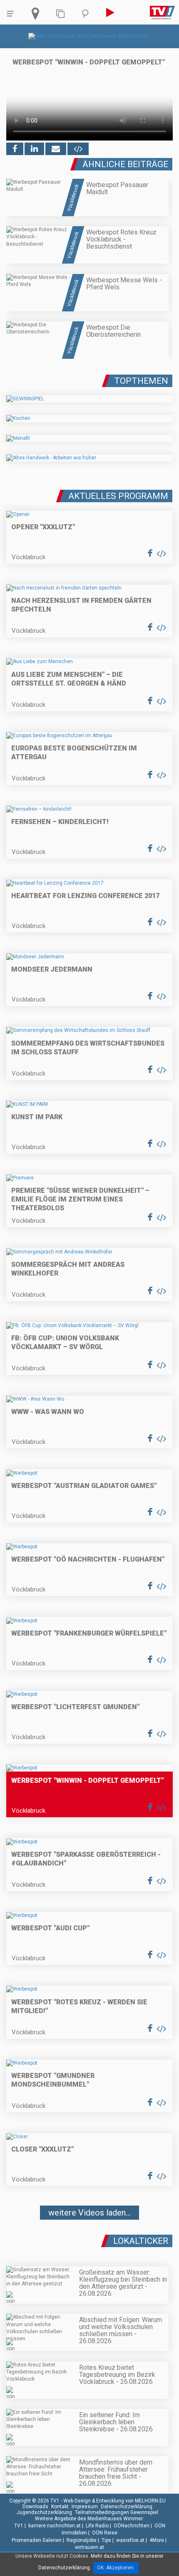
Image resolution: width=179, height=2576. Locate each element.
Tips (106, 2540)
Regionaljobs (82, 2540)
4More (157, 2540)
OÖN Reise (105, 2533)
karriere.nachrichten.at (55, 2526)
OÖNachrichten (132, 2526)
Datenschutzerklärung (127, 2507)
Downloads (35, 2507)
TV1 (19, 2526)
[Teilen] (56, 149)
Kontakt (60, 2507)
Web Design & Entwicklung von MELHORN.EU (114, 2501)
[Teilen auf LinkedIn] (34, 149)
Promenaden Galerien (37, 2540)
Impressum (85, 2507)
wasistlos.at (130, 2540)
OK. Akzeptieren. (116, 2568)
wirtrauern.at (89, 2547)
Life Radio (97, 2526)
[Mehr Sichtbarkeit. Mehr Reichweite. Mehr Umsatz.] (90, 36)
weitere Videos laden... (89, 2213)
